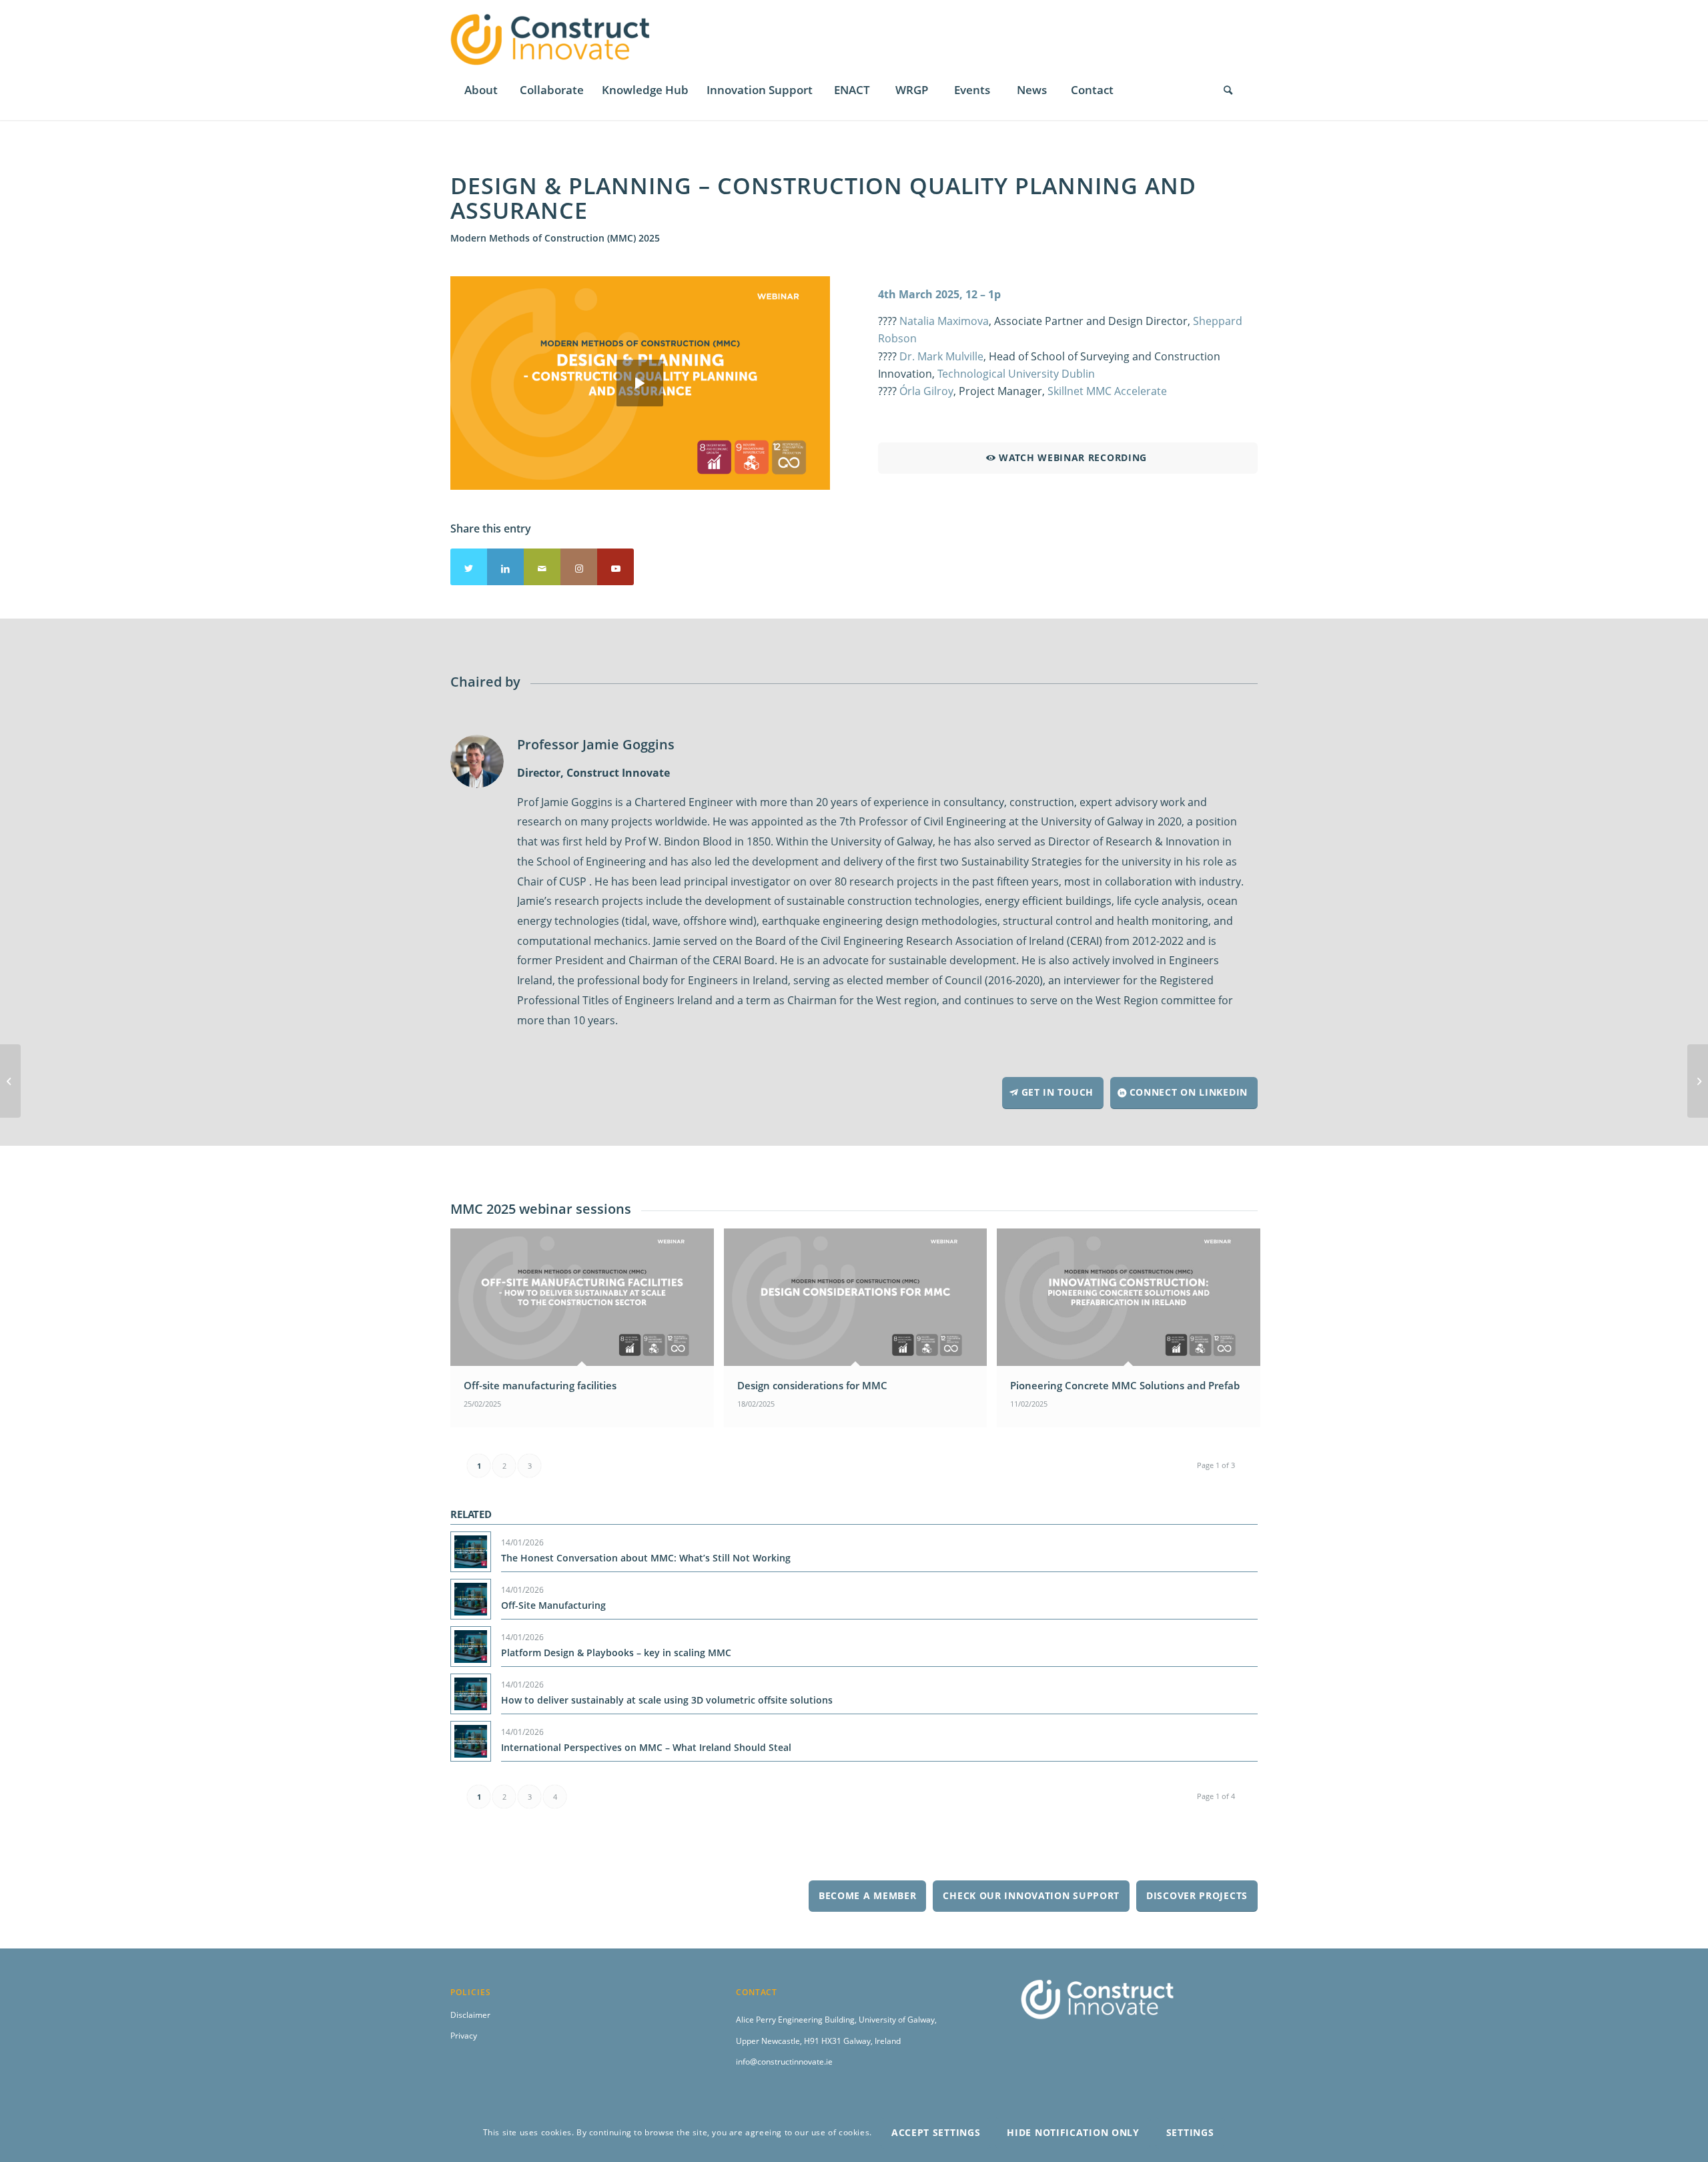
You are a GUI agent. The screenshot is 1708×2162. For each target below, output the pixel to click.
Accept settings (936, 2132)
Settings (1190, 2132)
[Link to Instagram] (579, 567)
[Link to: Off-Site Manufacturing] (471, 1599)
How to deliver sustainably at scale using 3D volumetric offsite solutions (667, 1700)
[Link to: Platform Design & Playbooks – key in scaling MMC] (471, 1647)
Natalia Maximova (944, 321)
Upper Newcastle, (770, 2041)
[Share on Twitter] (469, 567)
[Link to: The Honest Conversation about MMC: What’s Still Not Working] (471, 1552)
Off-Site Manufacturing (553, 1605)
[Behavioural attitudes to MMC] (1698, 1081)
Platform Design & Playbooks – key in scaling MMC (616, 1653)
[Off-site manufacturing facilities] (10, 1081)
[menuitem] (480, 90)
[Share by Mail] (542, 567)
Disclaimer (470, 2015)
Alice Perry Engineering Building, (797, 2020)
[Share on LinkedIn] (505, 567)
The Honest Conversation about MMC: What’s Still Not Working (646, 1558)
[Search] (1228, 90)
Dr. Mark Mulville (941, 356)
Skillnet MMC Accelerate (1107, 391)
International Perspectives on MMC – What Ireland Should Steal (646, 1747)
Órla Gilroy (926, 391)
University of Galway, (898, 2020)
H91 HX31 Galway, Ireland (852, 2041)
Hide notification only (1073, 2132)
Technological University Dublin (1016, 374)
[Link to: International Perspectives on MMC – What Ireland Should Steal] (471, 1741)
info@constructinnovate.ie (784, 2062)
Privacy (464, 2036)
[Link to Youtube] (615, 567)
